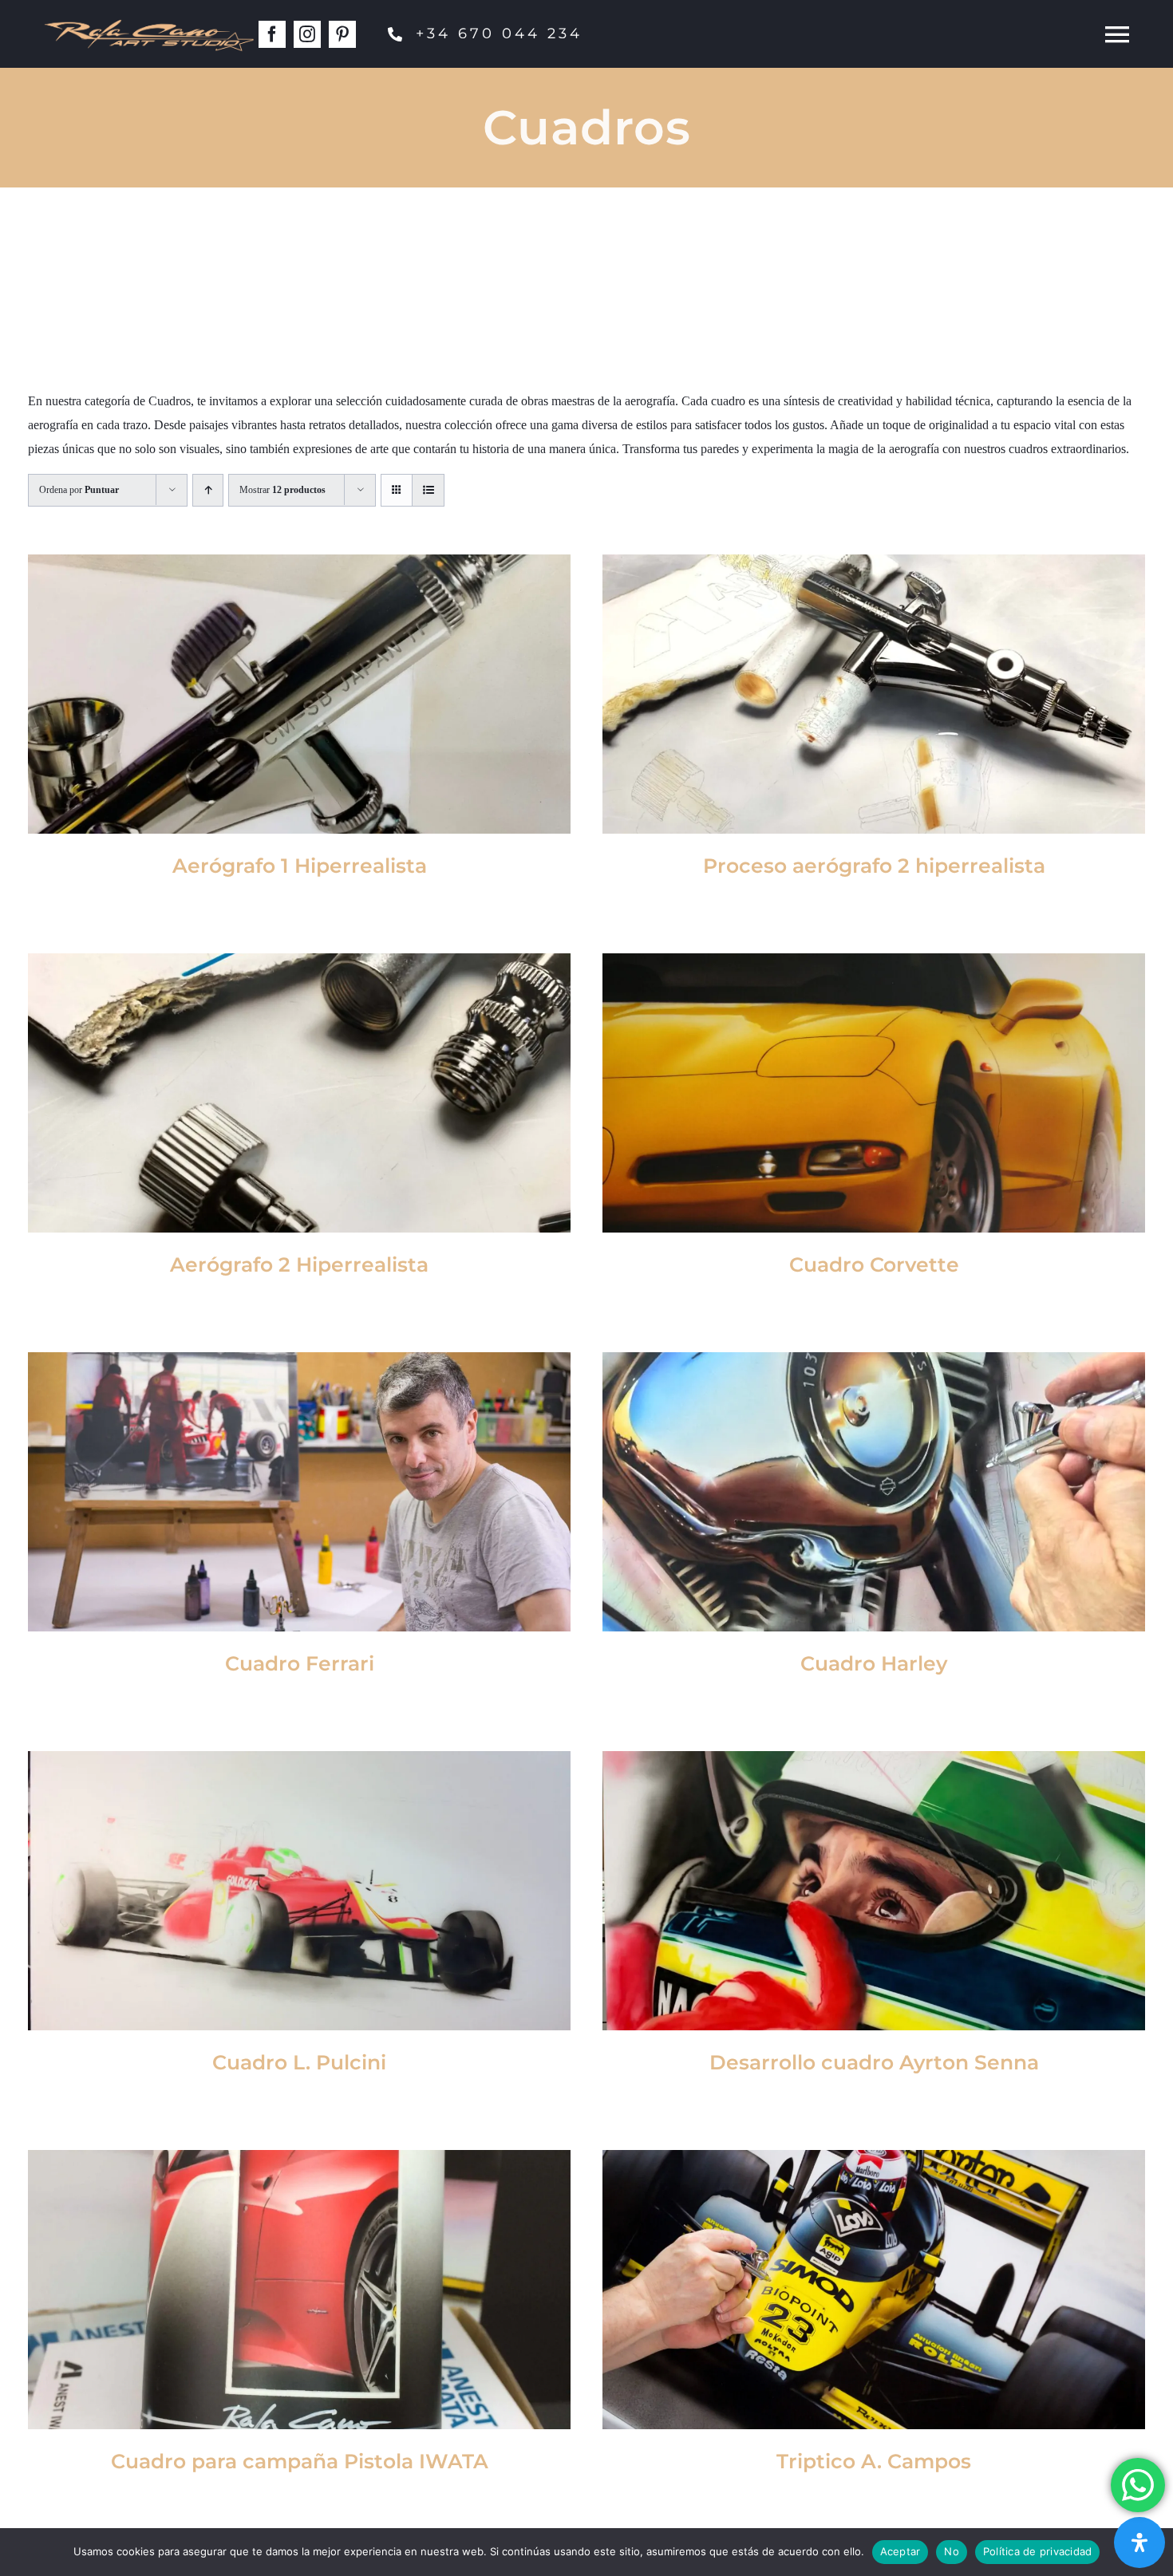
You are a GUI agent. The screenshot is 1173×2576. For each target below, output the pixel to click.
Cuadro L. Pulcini (299, 2062)
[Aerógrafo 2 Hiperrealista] (299, 1093)
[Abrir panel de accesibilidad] (1139, 2542)
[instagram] (307, 34)
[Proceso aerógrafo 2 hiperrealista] (874, 694)
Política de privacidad (1038, 2551)
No (952, 2551)
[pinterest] (342, 34)
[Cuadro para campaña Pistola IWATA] (299, 2290)
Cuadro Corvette (874, 1264)
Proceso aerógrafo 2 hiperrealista (874, 866)
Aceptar (900, 2551)
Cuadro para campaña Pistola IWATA (300, 2461)
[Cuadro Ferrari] (299, 1492)
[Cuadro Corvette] (874, 1093)
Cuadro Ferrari (300, 1663)
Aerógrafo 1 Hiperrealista (300, 866)
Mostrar (282, 490)
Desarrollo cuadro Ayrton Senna (874, 2062)
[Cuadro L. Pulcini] (299, 1891)
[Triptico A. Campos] (874, 2290)
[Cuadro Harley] (874, 1492)
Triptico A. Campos (874, 2461)
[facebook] (272, 34)
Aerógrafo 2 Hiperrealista (299, 1264)
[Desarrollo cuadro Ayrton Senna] (874, 1891)
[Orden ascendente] (208, 490)
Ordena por (79, 490)
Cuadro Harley (874, 1663)
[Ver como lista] (428, 490)
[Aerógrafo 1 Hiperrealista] (299, 694)
